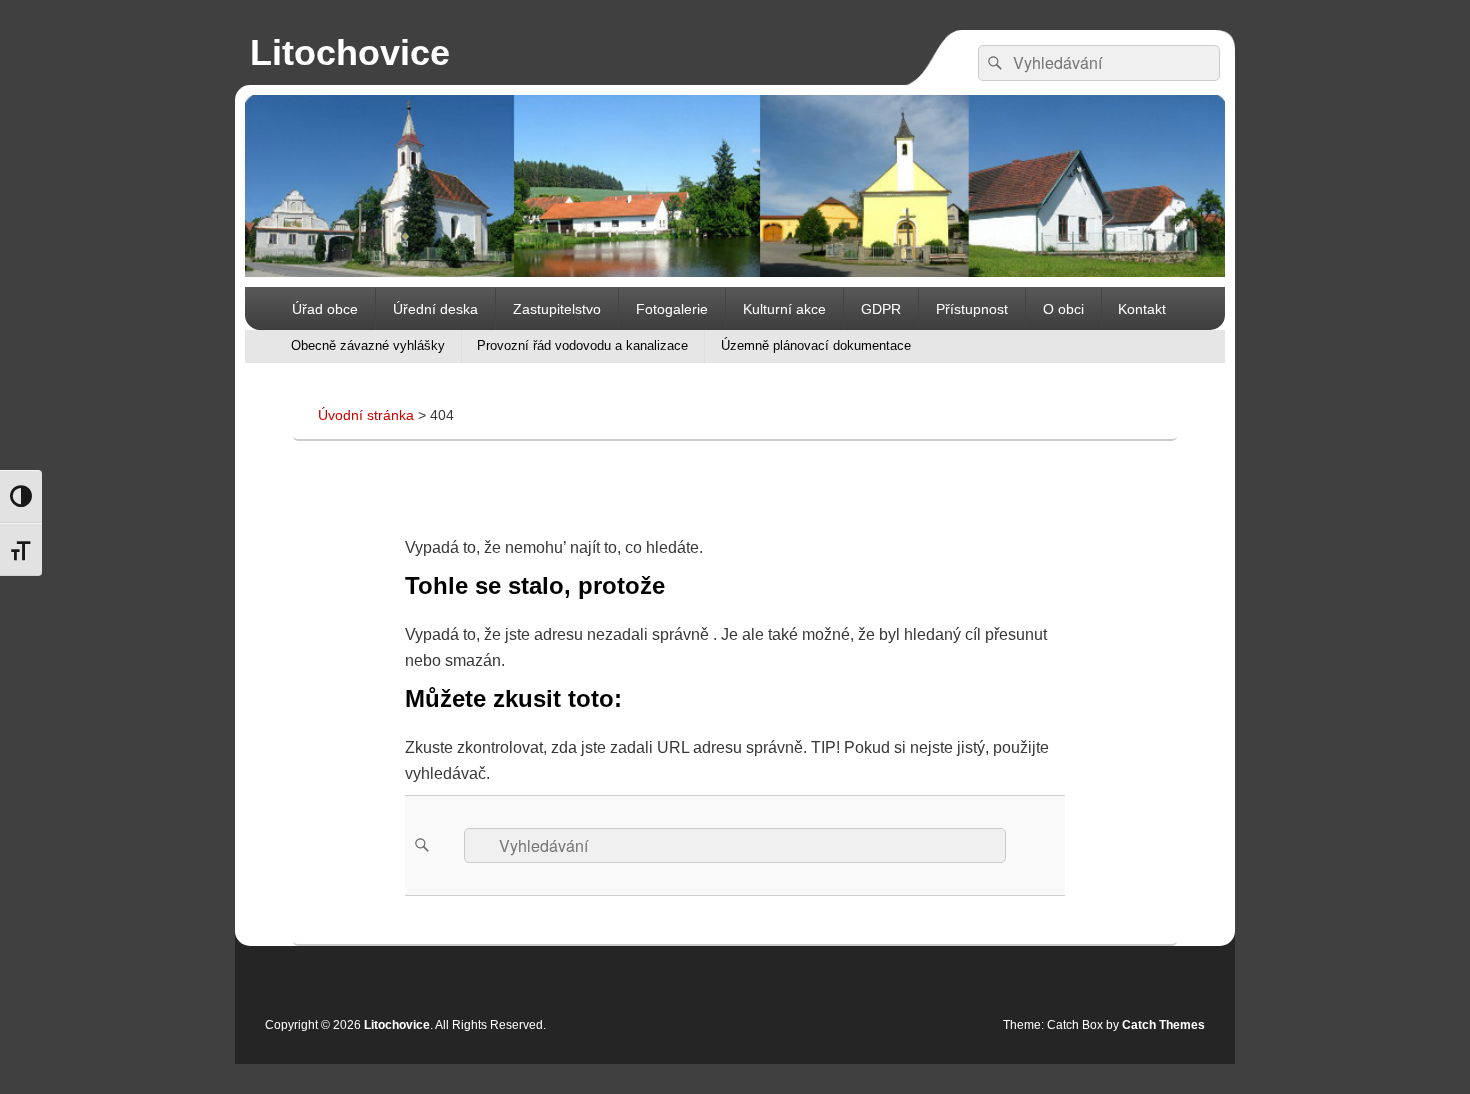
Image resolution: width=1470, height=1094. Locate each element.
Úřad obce (325, 309)
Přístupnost (972, 309)
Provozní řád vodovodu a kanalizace (582, 345)
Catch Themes (1163, 1025)
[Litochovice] (735, 271)
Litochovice (350, 52)
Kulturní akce (784, 309)
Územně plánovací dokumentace (816, 345)
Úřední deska (435, 309)
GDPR (881, 309)
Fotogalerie (672, 309)
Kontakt (1142, 309)
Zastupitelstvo (557, 309)
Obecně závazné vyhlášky (368, 345)
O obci (1063, 309)
